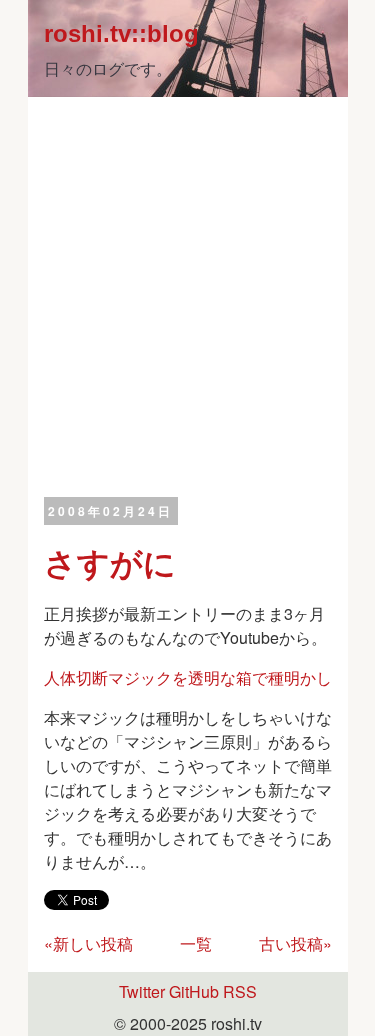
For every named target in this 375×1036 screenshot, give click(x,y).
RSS (240, 991)
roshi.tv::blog (121, 33)
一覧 (196, 943)
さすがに (110, 562)
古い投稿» (295, 943)
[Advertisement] (187, 294)
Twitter (142, 991)
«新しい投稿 (88, 943)
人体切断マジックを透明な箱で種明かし (188, 677)
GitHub (194, 991)
